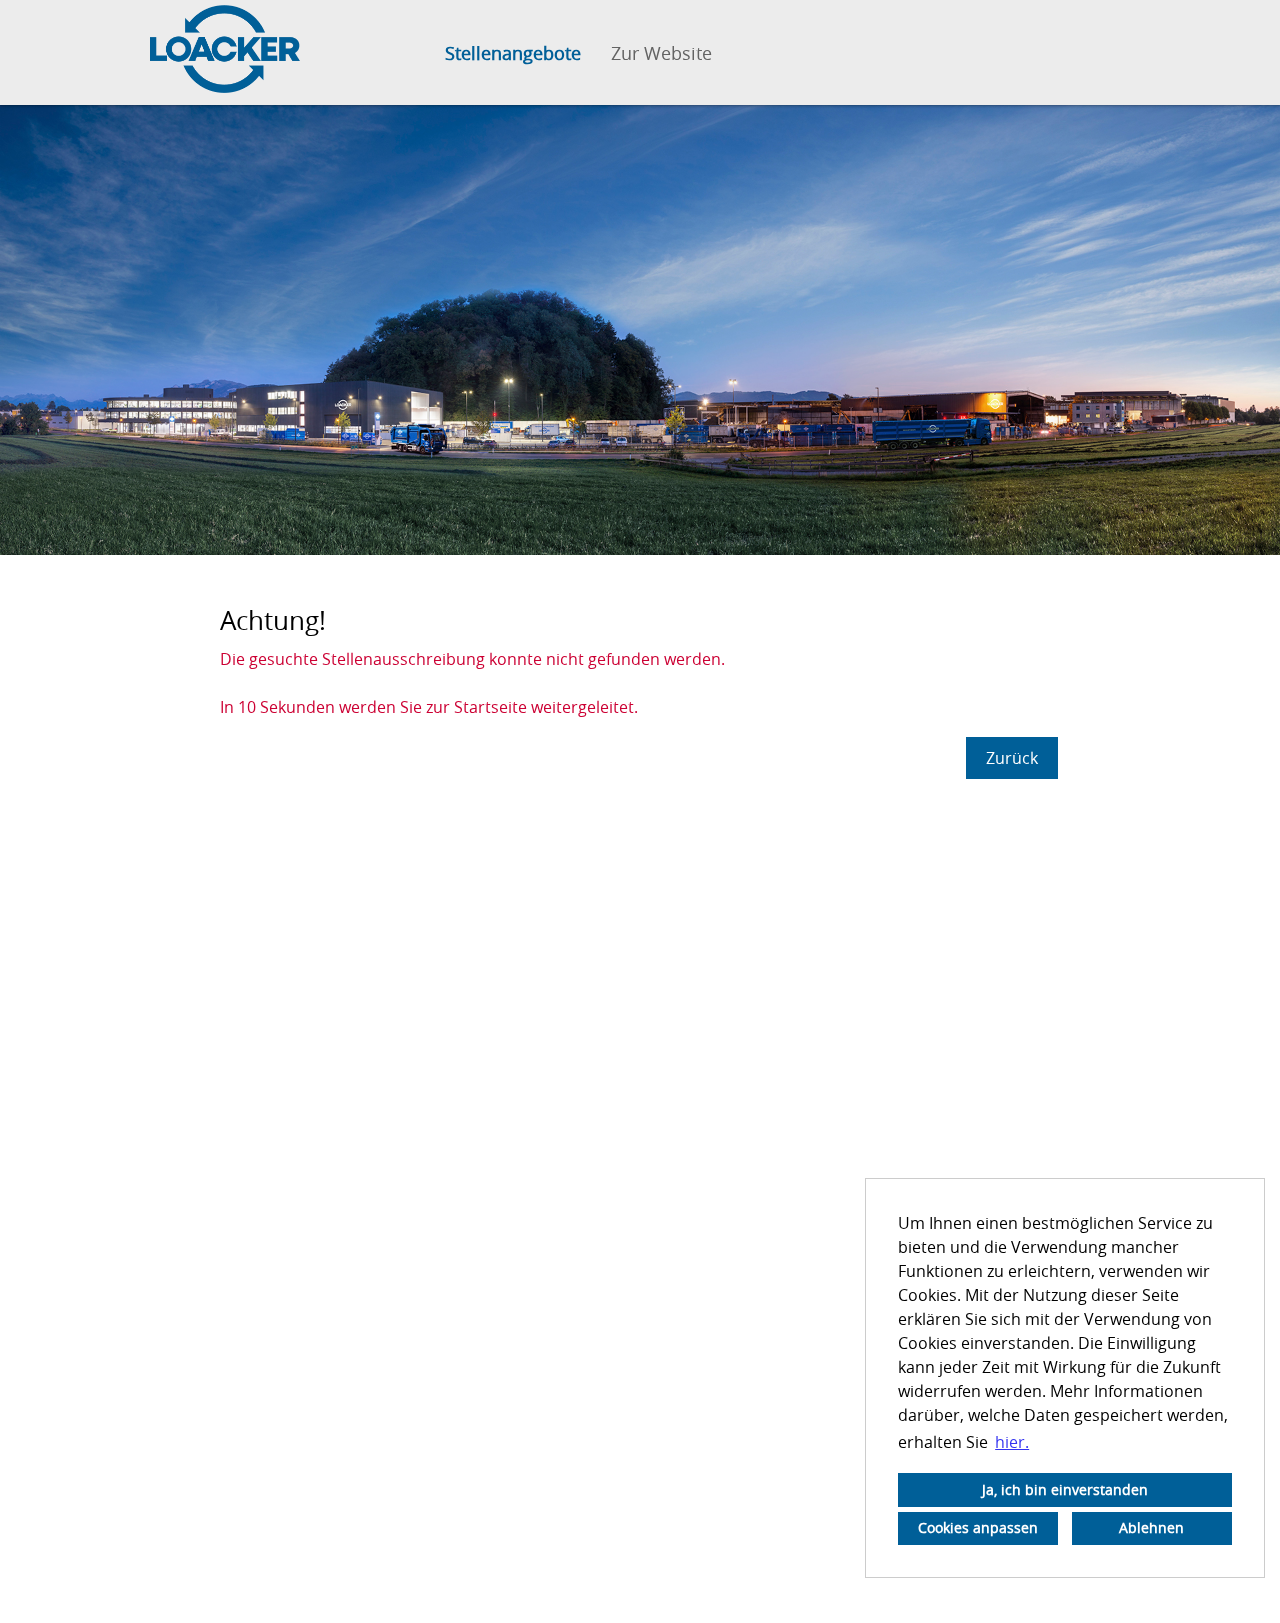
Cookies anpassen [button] (978, 1527)
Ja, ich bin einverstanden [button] (1065, 1489)
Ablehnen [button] (1151, 1527)
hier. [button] (1012, 1442)
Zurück (1012, 758)
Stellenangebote (513, 53)
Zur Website (661, 53)
